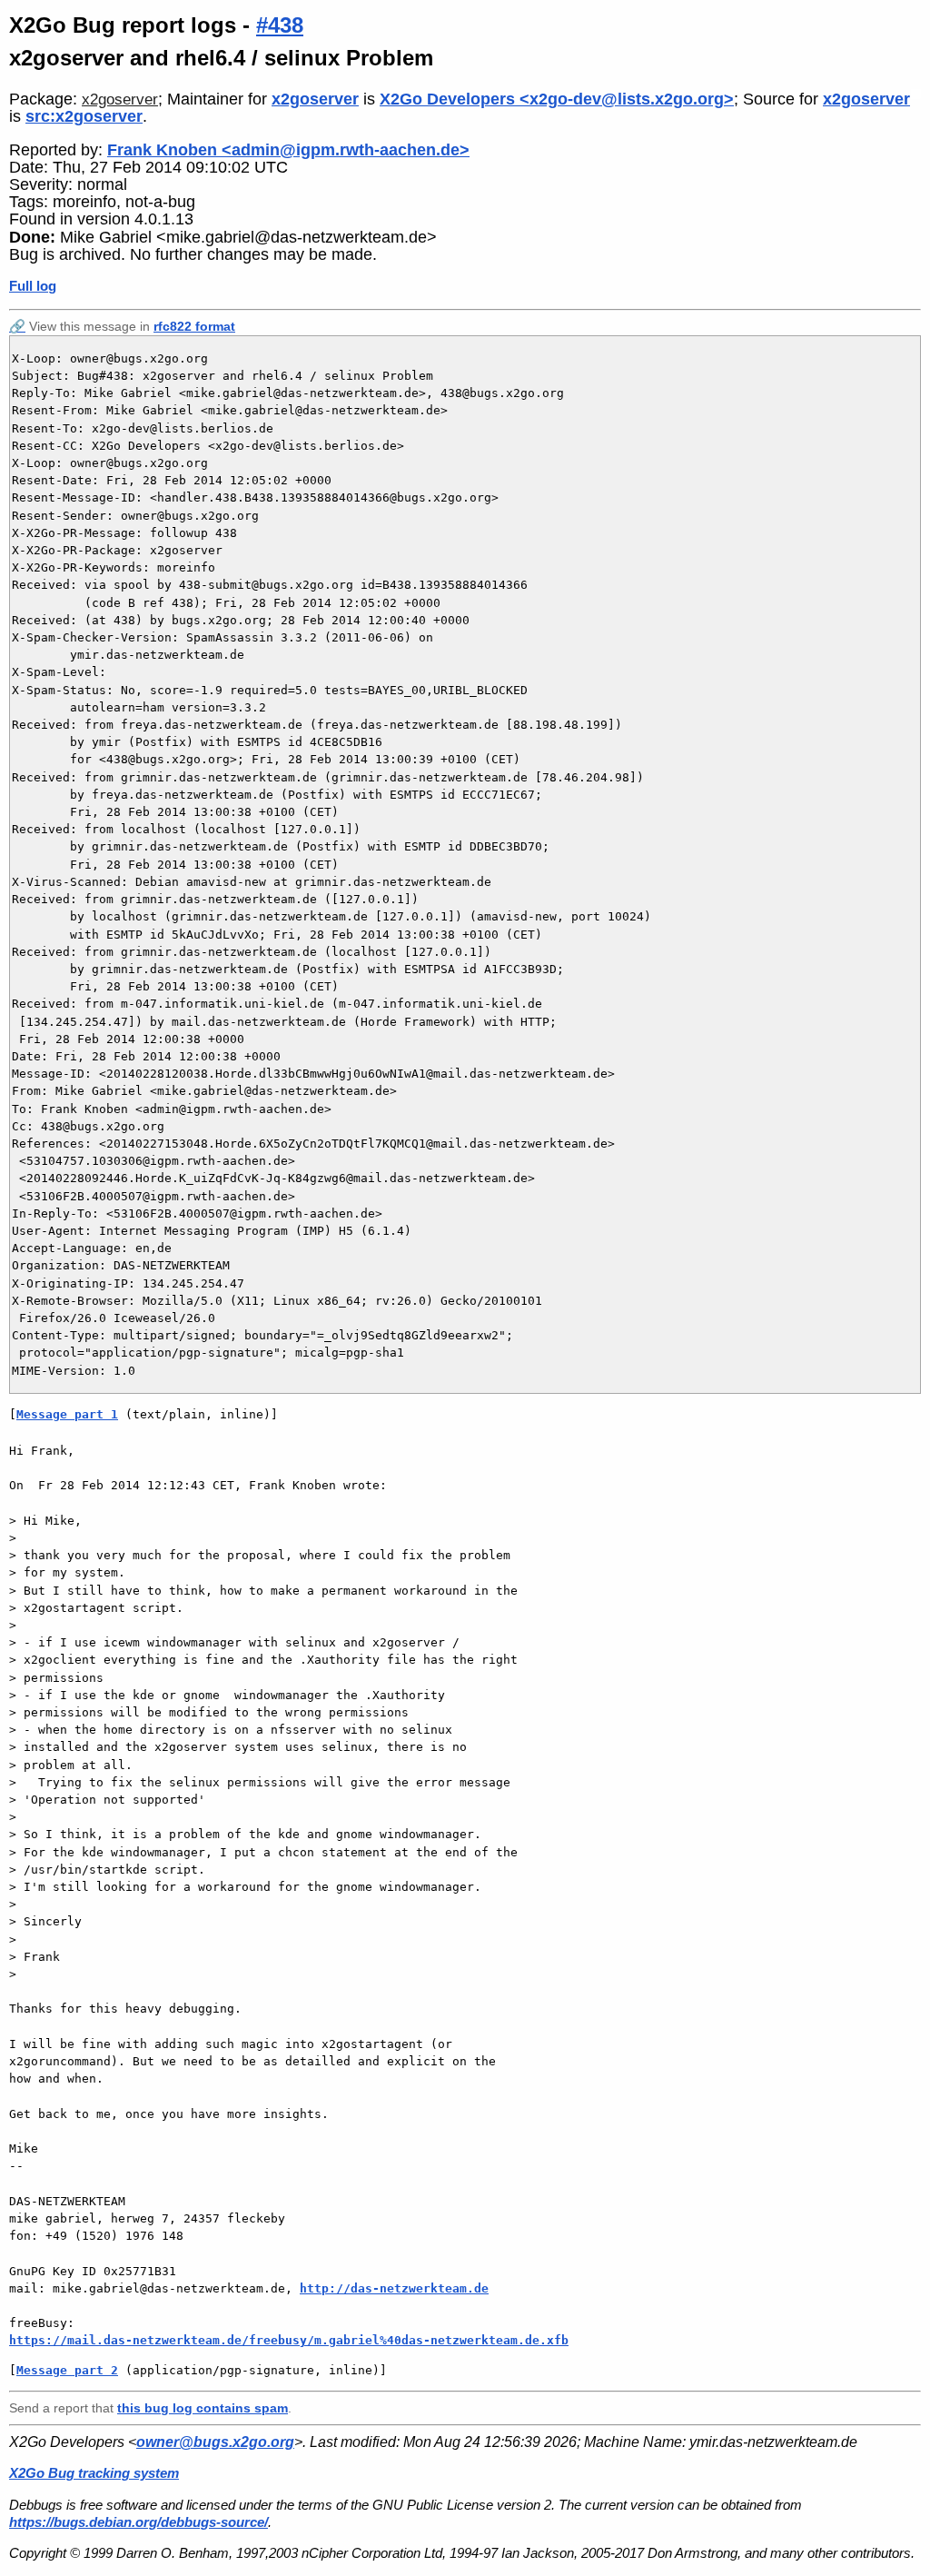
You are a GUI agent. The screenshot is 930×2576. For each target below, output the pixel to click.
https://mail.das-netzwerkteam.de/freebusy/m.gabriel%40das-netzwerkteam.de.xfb (289, 2340)
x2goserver (120, 99)
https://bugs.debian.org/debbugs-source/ (139, 2522)
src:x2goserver (84, 116)
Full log (33, 286)
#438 (280, 25)
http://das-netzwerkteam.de (394, 2288)
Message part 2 (67, 2370)
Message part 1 (67, 1414)
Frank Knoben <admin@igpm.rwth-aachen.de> (288, 150)
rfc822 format (194, 326)
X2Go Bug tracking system (94, 2473)
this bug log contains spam (203, 2408)
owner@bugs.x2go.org (215, 2442)
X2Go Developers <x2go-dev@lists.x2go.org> (557, 99)
